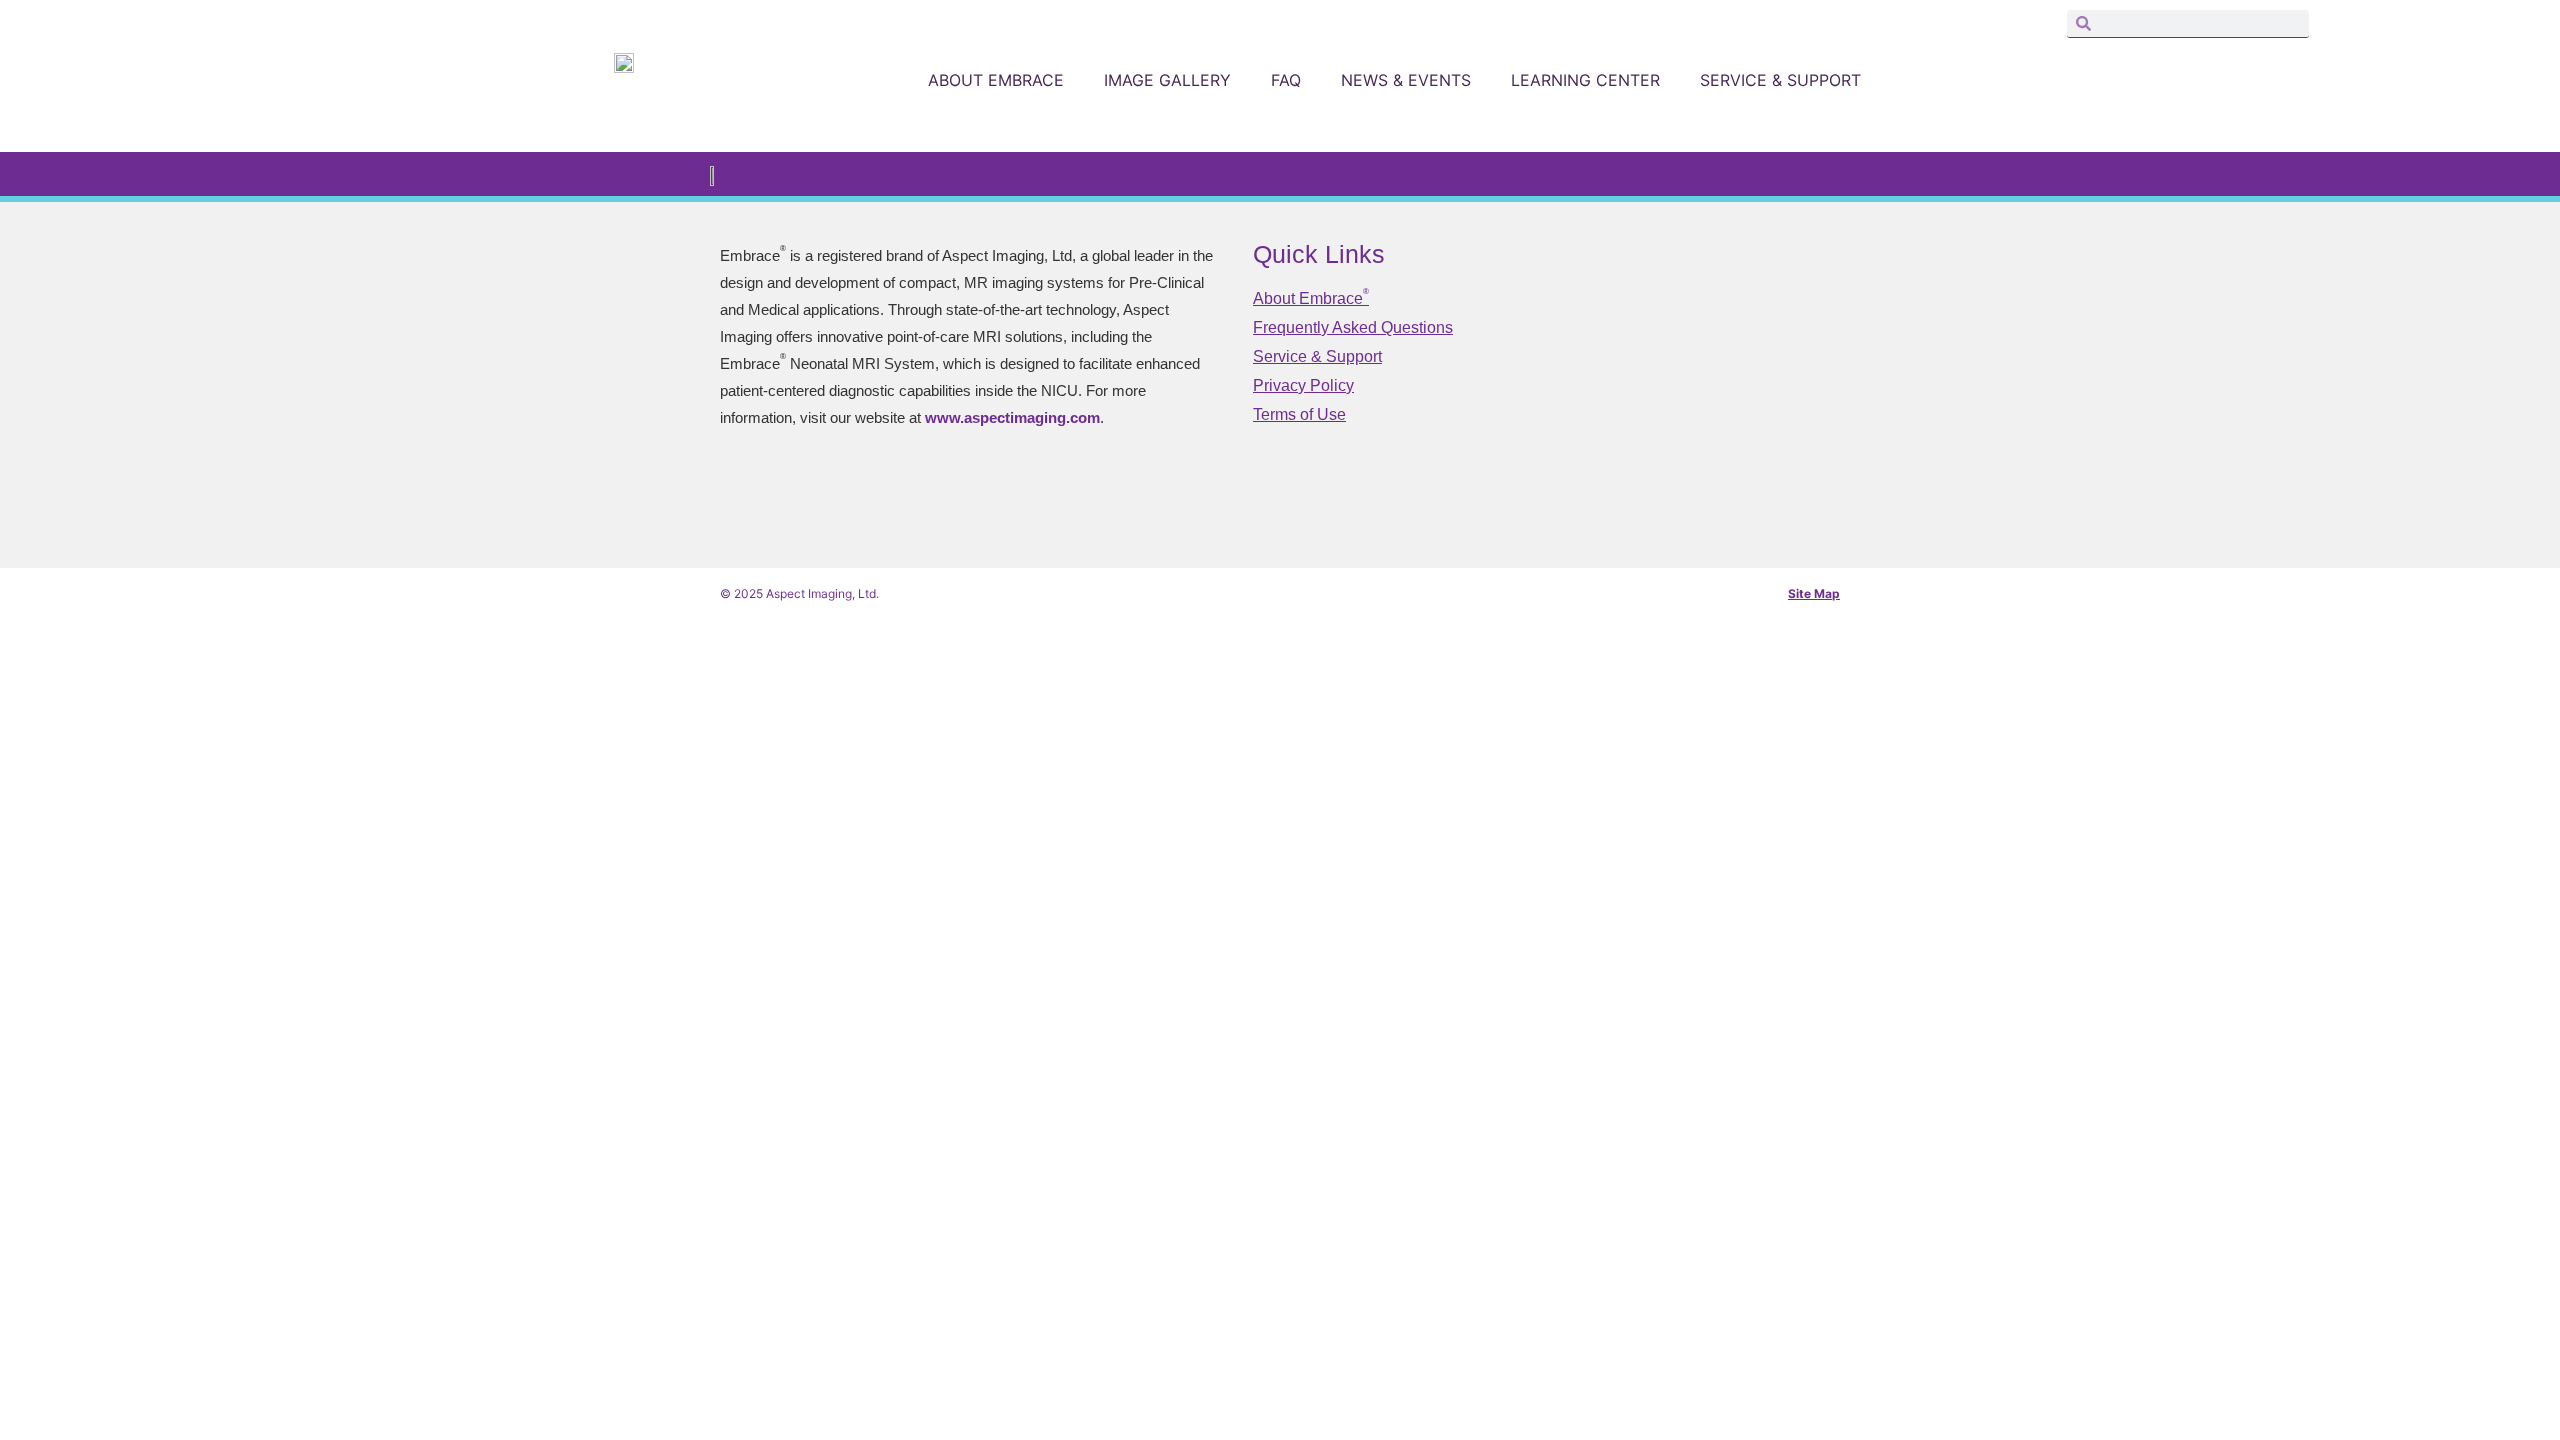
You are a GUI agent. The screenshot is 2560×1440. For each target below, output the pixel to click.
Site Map (1814, 593)
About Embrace (996, 80)
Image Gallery (1167, 80)
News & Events (1406, 80)
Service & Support (1780, 80)
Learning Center (1585, 80)
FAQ (1286, 80)
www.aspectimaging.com (1012, 417)
